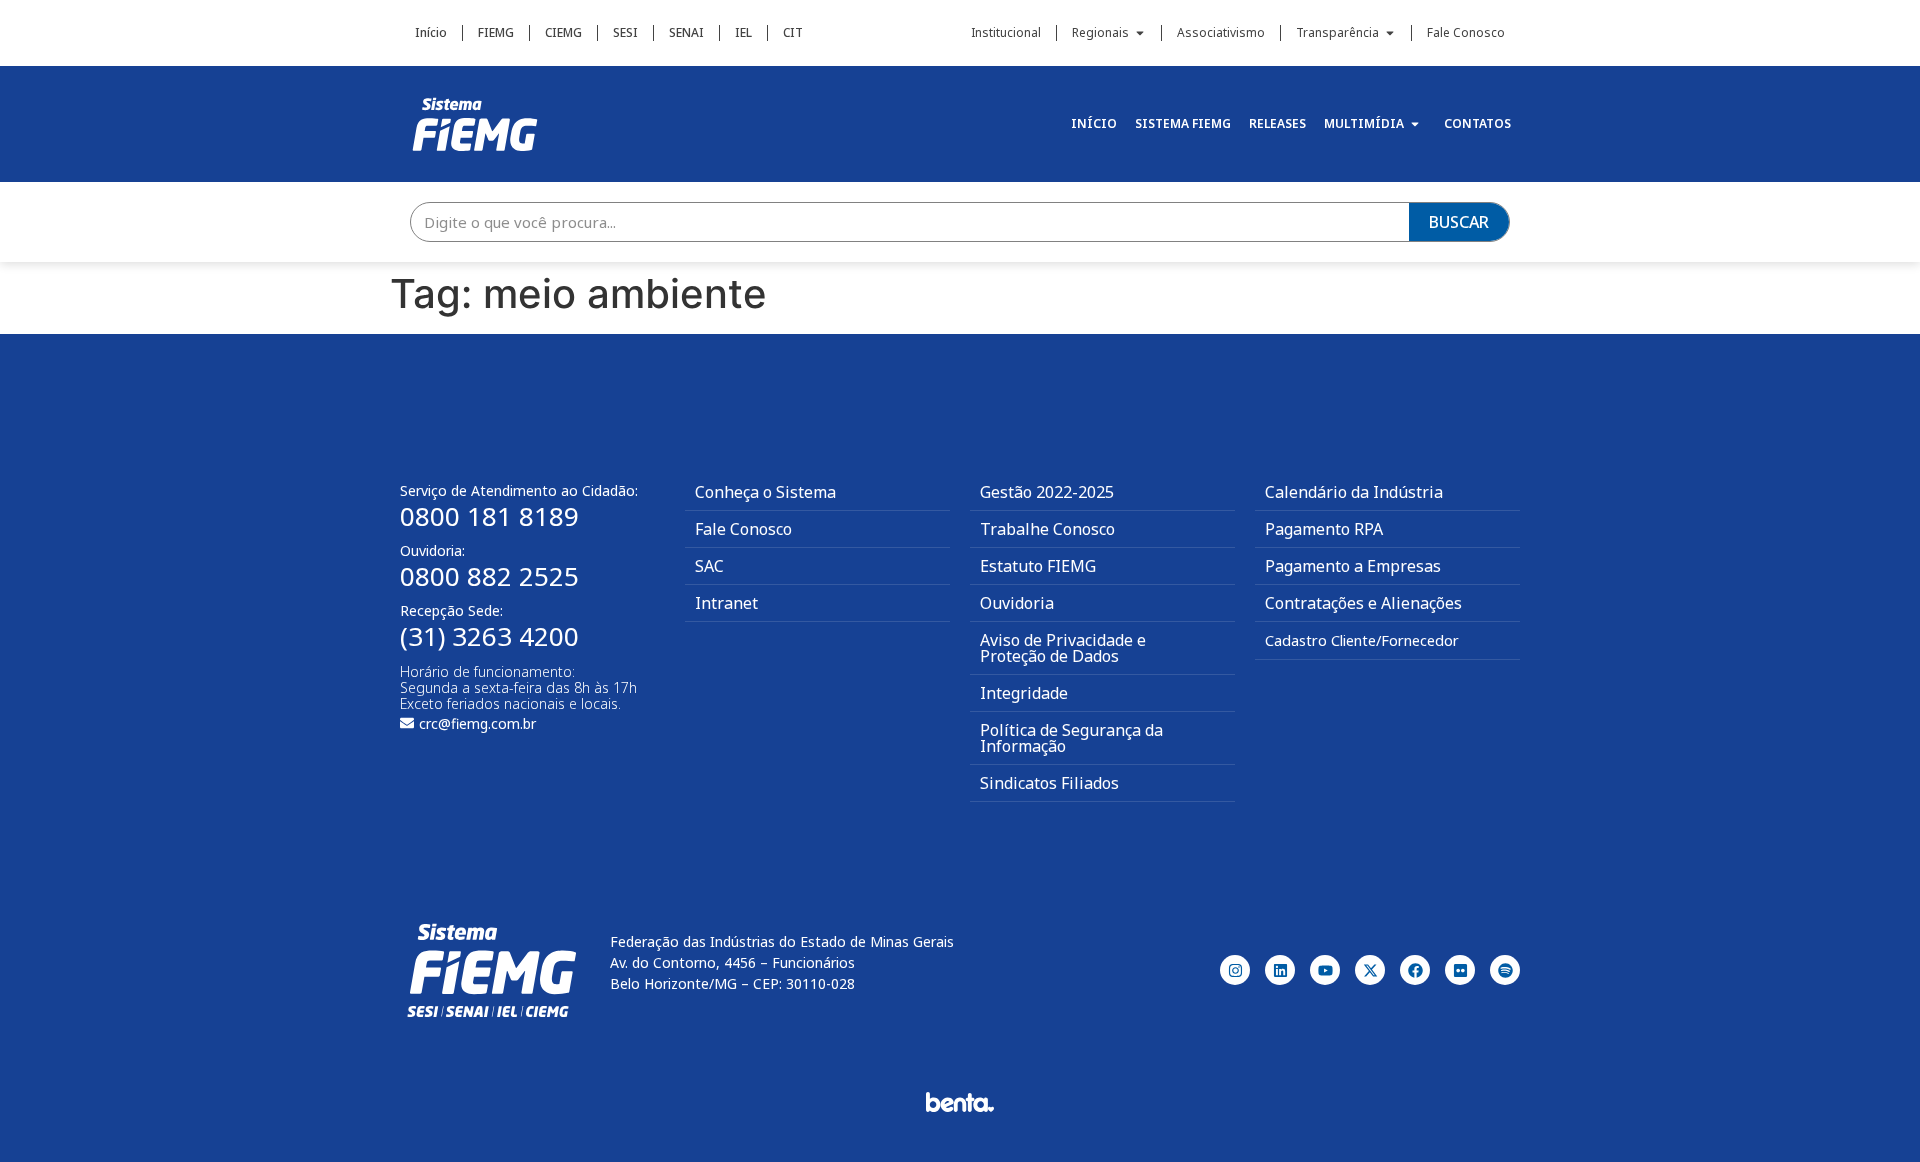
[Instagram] (1235, 970)
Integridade (1024, 693)
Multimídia (1364, 123)
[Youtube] (1325, 970)
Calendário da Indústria (1354, 492)
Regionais (1100, 32)
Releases (1277, 123)
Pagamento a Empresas (1353, 566)
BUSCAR (1459, 222)
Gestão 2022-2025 (1047, 492)
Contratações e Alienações (1363, 603)
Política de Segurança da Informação (1071, 738)
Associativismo (1221, 32)
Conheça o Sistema (765, 492)
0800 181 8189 (489, 516)
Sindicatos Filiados (1049, 783)
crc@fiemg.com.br (477, 723)
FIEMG (496, 32)
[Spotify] (1505, 970)
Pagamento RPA (1324, 529)
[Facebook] (1415, 970)
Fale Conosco (1466, 32)
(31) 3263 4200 (489, 636)
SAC (709, 566)
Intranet (726, 603)
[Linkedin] (1280, 970)
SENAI (686, 32)
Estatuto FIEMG (1038, 566)
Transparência (1337, 32)
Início (431, 32)
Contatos (1477, 123)
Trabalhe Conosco (1047, 529)
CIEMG (563, 32)
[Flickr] (1460, 970)
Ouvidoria (1017, 603)
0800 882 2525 (489, 576)
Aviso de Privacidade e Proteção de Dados (1063, 648)
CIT (793, 32)
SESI (625, 32)
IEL (743, 32)
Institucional (1006, 32)
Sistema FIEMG (1183, 123)
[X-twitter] (1370, 970)
